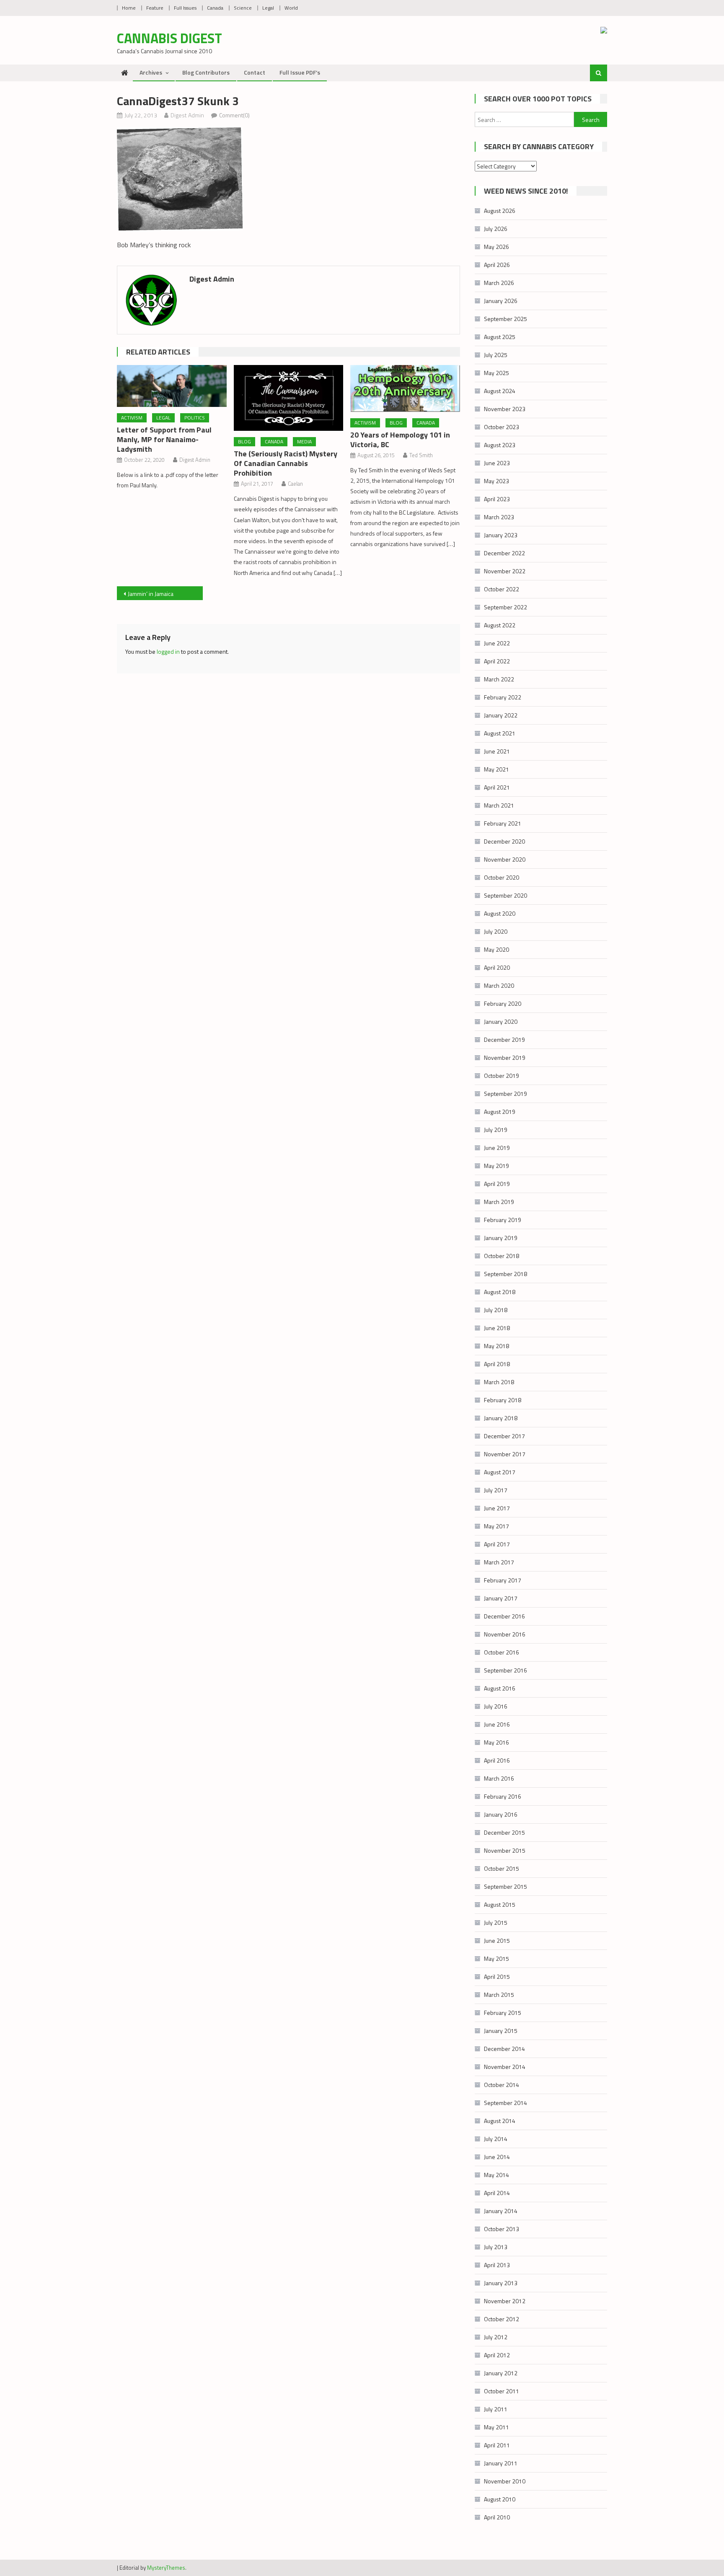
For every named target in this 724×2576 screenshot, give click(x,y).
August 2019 (500, 1112)
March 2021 (499, 805)
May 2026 (496, 247)
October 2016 (502, 1652)
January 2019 (501, 1238)
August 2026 (500, 211)
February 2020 (503, 1003)
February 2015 (503, 2013)
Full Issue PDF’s (300, 72)
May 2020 (496, 949)
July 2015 (496, 1922)
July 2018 (496, 1310)
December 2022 (504, 553)
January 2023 (501, 535)
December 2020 (504, 841)
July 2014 (496, 2139)
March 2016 (499, 1778)
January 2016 (501, 1814)
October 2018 (502, 1256)
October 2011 (502, 2391)
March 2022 (499, 679)
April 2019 (497, 1184)
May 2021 (496, 769)
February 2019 (503, 1220)
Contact (255, 72)
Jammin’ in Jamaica (151, 594)
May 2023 (496, 481)
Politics (195, 418)
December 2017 (504, 1436)
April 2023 (497, 499)
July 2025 (496, 355)
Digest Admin (187, 115)
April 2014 (497, 2193)
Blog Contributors (206, 72)
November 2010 (505, 2481)
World (291, 8)
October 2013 (502, 2229)
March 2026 (499, 283)
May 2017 (496, 1526)
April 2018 (497, 1364)
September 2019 (506, 1094)
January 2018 (501, 1418)
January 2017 (501, 1598)
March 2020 (499, 985)
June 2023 (497, 463)
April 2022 (497, 661)
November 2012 (505, 2301)
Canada (215, 8)
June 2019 (497, 1148)
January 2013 (501, 2283)
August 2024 (500, 391)
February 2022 (503, 697)
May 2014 (496, 2175)
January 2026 (501, 301)
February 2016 (503, 1796)
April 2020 (497, 967)
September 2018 (506, 1274)
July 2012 (496, 2337)
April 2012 (497, 2355)
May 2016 (496, 1742)
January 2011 (501, 2463)
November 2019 (505, 1058)
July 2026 (496, 229)
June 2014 (497, 2157)
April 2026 (497, 265)
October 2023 (502, 427)
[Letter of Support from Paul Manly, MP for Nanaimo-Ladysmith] (172, 386)
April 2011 (497, 2445)
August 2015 (500, 1904)
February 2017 (503, 1580)
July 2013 (496, 2247)
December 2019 (504, 1039)
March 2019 (499, 1202)
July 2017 (496, 1490)
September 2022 (506, 607)
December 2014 (504, 2049)
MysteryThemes (166, 2568)
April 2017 (497, 1544)
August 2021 (500, 733)
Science (243, 8)
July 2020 (496, 931)
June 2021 (497, 751)
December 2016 (504, 1616)
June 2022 (497, 643)
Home (129, 8)
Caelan (295, 484)
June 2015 (497, 1940)
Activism (132, 418)
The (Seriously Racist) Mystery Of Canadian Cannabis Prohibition (286, 463)
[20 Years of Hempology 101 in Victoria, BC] (405, 388)
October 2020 (502, 877)
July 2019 (496, 1130)
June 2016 (497, 1724)
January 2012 (501, 2373)
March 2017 (499, 1562)
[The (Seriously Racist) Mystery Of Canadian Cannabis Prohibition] (289, 398)
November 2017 (505, 1454)
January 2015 (501, 2031)
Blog (244, 441)
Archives (151, 72)
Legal (268, 8)
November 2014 (505, 2067)
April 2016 (497, 1760)
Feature (155, 8)
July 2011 (496, 2409)
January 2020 (501, 1021)
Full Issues (185, 8)
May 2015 (496, 1959)
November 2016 (505, 1634)
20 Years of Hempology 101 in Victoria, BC (400, 440)
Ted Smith (421, 455)
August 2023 (500, 445)
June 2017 (497, 1508)
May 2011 (496, 2427)
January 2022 (501, 715)
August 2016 (500, 1688)
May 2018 (496, 1346)
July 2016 (496, 1706)
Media (304, 441)
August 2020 (500, 913)
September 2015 (506, 1886)
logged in (168, 651)
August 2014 (500, 2121)
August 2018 (500, 1292)
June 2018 (497, 1328)
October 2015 (502, 1868)
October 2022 (502, 589)
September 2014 (506, 2103)
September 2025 (506, 319)
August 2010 (500, 2499)
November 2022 (505, 571)
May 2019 (496, 1166)
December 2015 (504, 1832)
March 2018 (499, 1382)
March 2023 (499, 517)
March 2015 (499, 1995)
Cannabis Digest (169, 38)
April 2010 (497, 2517)
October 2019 (502, 1076)
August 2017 (500, 1472)
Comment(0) (234, 115)
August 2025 (500, 337)
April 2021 (497, 787)
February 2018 (503, 1400)
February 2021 (503, 823)
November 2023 (505, 409)
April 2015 (497, 1977)
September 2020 (506, 895)
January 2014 (501, 2211)
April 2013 (497, 2265)
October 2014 (502, 2085)
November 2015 (505, 1850)
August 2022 (500, 625)
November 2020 (505, 859)
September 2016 (506, 1670)
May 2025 (496, 373)
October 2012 (502, 2319)
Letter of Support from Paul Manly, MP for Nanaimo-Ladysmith (164, 439)
